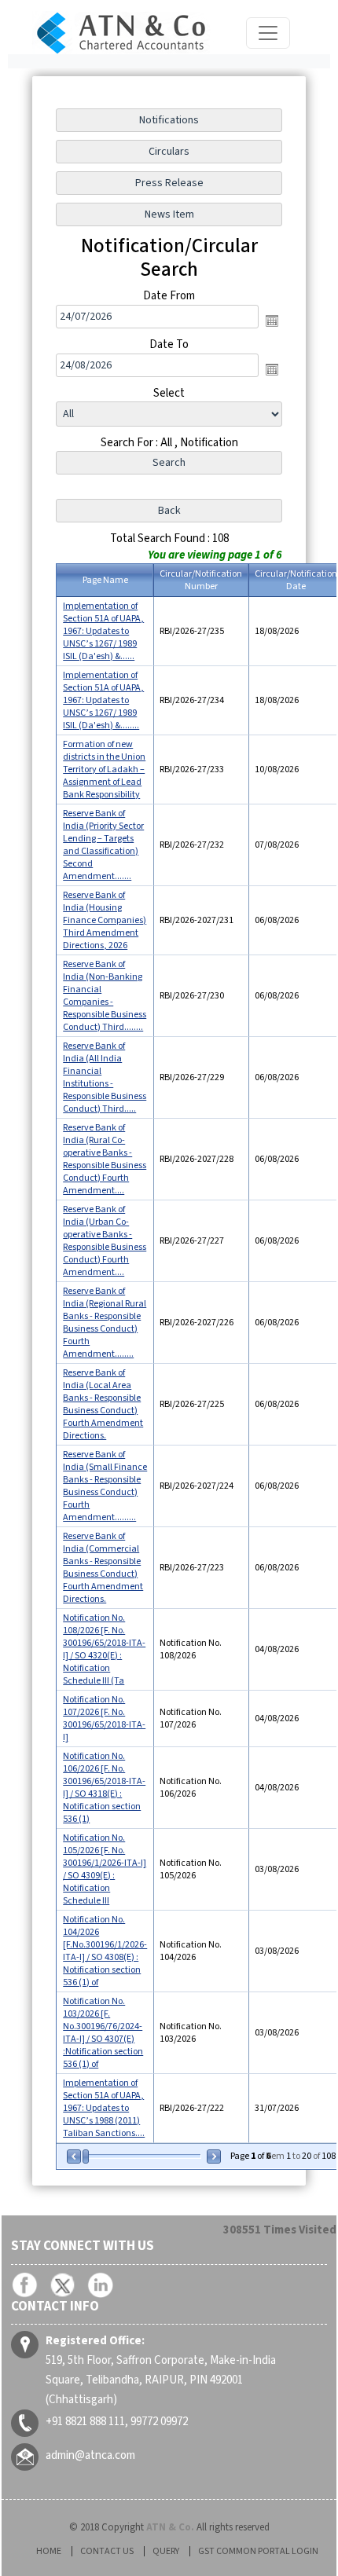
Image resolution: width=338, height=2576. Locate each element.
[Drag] (86, 2156)
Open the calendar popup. (272, 321)
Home (49, 2551)
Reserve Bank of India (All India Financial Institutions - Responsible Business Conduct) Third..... (105, 1077)
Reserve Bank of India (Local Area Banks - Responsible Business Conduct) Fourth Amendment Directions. (103, 1404)
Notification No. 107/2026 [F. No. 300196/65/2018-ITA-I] (104, 1719)
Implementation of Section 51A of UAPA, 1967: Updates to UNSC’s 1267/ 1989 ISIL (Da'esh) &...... (103, 631)
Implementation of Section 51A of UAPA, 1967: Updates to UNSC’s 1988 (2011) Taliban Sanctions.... (104, 2108)
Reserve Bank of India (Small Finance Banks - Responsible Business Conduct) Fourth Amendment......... (105, 1486)
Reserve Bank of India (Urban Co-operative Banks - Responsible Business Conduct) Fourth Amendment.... (105, 1241)
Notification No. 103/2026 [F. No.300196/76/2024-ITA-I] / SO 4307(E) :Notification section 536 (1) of (103, 2033)
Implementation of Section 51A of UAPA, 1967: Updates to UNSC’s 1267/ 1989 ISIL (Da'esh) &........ (103, 700)
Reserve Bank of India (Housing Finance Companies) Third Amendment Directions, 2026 (105, 920)
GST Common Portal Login (258, 2551)
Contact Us (107, 2551)
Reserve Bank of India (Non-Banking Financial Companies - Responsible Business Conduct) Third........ (105, 996)
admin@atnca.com (90, 2455)
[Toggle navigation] (268, 33)
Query (166, 2551)
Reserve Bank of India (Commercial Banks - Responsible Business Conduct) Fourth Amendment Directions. (103, 1568)
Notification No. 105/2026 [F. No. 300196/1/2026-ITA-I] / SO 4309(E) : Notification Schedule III (105, 1869)
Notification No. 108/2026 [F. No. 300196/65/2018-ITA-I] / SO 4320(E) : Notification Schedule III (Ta (104, 1649)
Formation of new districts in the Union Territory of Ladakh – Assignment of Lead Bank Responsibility (104, 770)
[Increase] (213, 2156)
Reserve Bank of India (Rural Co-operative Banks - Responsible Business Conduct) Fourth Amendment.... (105, 1159)
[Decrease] (75, 2156)
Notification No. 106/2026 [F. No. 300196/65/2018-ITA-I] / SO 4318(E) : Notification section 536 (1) (104, 1788)
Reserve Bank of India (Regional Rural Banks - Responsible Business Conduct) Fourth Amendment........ (105, 1323)
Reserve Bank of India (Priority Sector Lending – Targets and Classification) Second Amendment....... (103, 845)
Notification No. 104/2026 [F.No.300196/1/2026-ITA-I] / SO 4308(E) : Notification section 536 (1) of (105, 1951)
